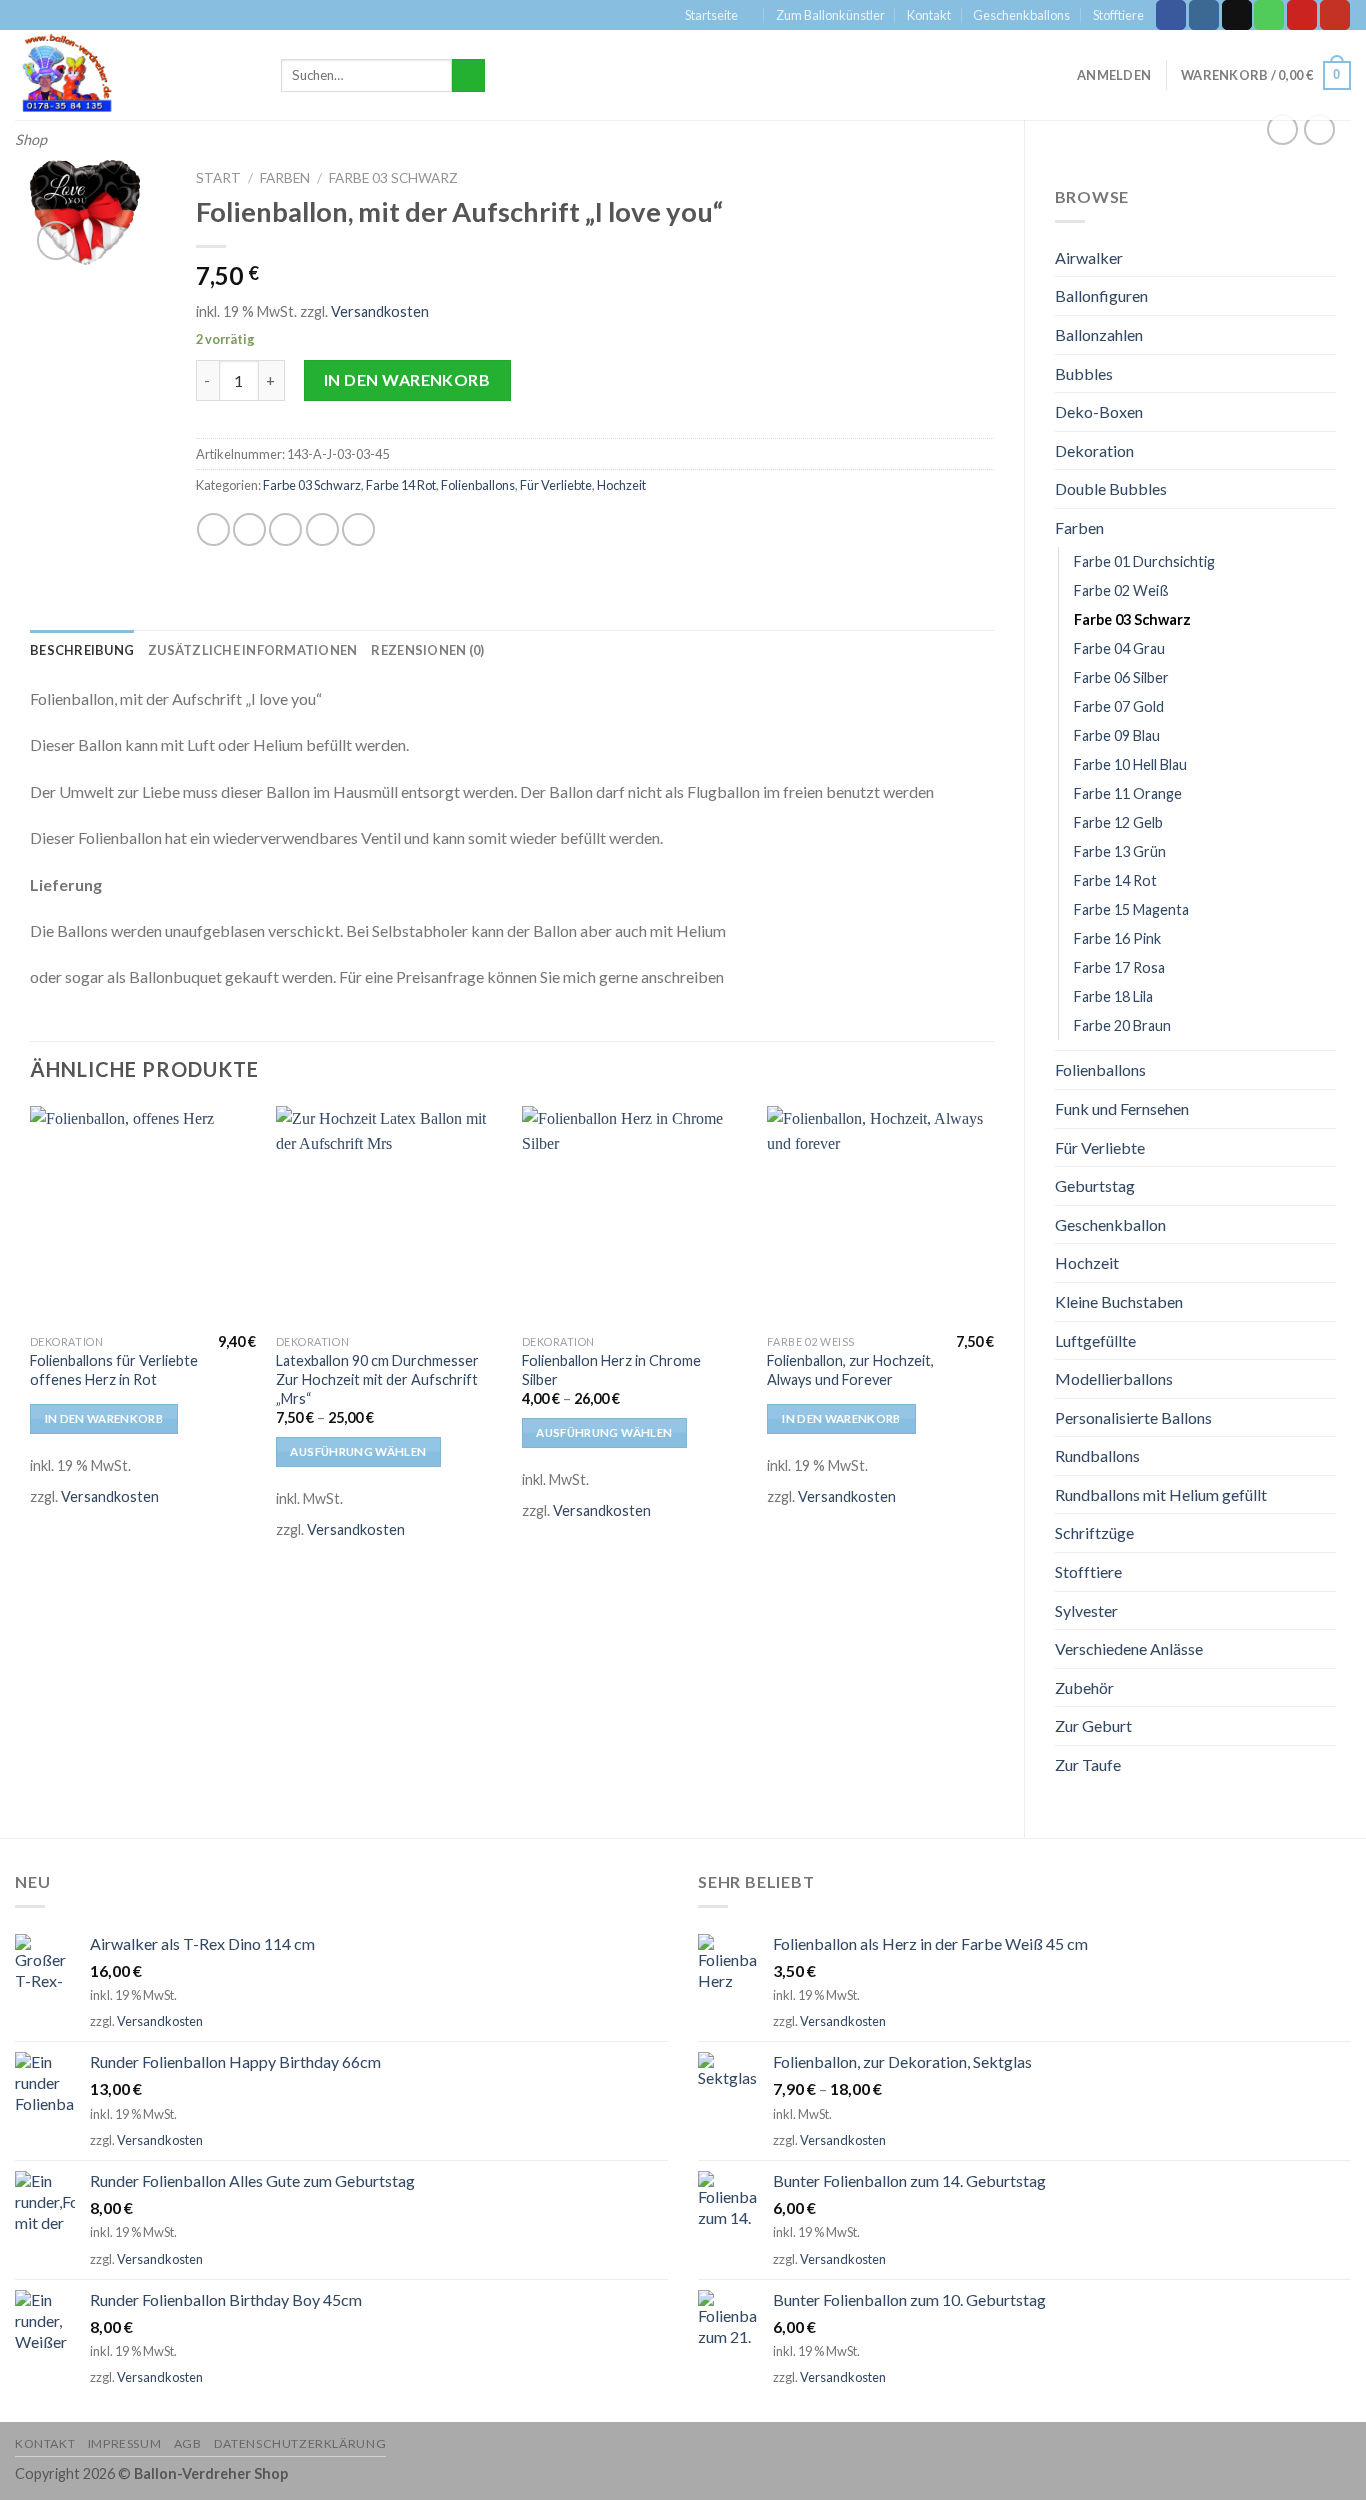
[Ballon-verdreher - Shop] (133, 75)
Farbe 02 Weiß (1121, 590)
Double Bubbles (1111, 488)
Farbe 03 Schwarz (1132, 619)
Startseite (711, 15)
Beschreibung (82, 650)
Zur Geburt (1093, 1725)
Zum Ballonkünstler (830, 15)
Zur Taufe (1088, 1764)
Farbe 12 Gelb (1118, 822)
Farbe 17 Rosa (1119, 967)
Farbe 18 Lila (1113, 996)
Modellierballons (1114, 1378)
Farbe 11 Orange (1128, 793)
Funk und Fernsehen (1122, 1108)
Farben (1079, 527)
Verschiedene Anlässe (1129, 1648)
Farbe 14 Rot (1115, 880)
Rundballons (1097, 1455)
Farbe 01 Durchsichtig (1144, 561)
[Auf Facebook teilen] (213, 529)
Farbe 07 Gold (1119, 706)
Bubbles (1084, 373)
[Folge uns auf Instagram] (1204, 15)
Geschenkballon (1110, 1224)
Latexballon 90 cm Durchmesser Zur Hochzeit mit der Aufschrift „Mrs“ (377, 1379)
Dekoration (1094, 450)
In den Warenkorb (407, 379)
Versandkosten (380, 311)
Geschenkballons (1021, 15)
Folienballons (1100, 1069)
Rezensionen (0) (427, 650)
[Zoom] (56, 240)
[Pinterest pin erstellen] (322, 529)
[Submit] (468, 76)
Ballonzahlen (1099, 334)
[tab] (82, 650)
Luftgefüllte (1095, 1340)
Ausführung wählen (358, 1451)
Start (218, 178)
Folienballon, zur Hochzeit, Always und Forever (850, 1370)
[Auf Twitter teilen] (249, 529)
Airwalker (1089, 257)
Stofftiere (1118, 15)
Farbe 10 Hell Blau (1130, 764)
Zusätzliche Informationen (252, 650)
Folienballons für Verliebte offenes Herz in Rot (114, 1370)
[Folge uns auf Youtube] (1335, 15)
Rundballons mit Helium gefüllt (1161, 1494)
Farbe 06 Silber (1121, 677)
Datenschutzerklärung (300, 2443)
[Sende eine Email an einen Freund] (285, 529)
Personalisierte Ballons (1133, 1417)
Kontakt (929, 15)
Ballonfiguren (1101, 295)
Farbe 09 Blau (1117, 735)
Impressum (125, 2443)
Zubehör (1084, 1687)
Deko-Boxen (1099, 411)
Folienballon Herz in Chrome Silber (611, 1370)
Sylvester (1086, 1610)
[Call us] (1269, 15)
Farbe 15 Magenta (1131, 909)
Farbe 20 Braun (1122, 1025)
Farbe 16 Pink (1117, 938)
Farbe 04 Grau (1119, 648)
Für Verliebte (1100, 1147)
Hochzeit (1087, 1262)
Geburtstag (1095, 1185)
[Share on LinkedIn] (358, 529)
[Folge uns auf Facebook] (1171, 15)
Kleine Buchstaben (1119, 1301)
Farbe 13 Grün (1120, 851)
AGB (188, 2443)
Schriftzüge (1094, 1532)
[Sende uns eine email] (1237, 15)
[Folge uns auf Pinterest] (1302, 15)
